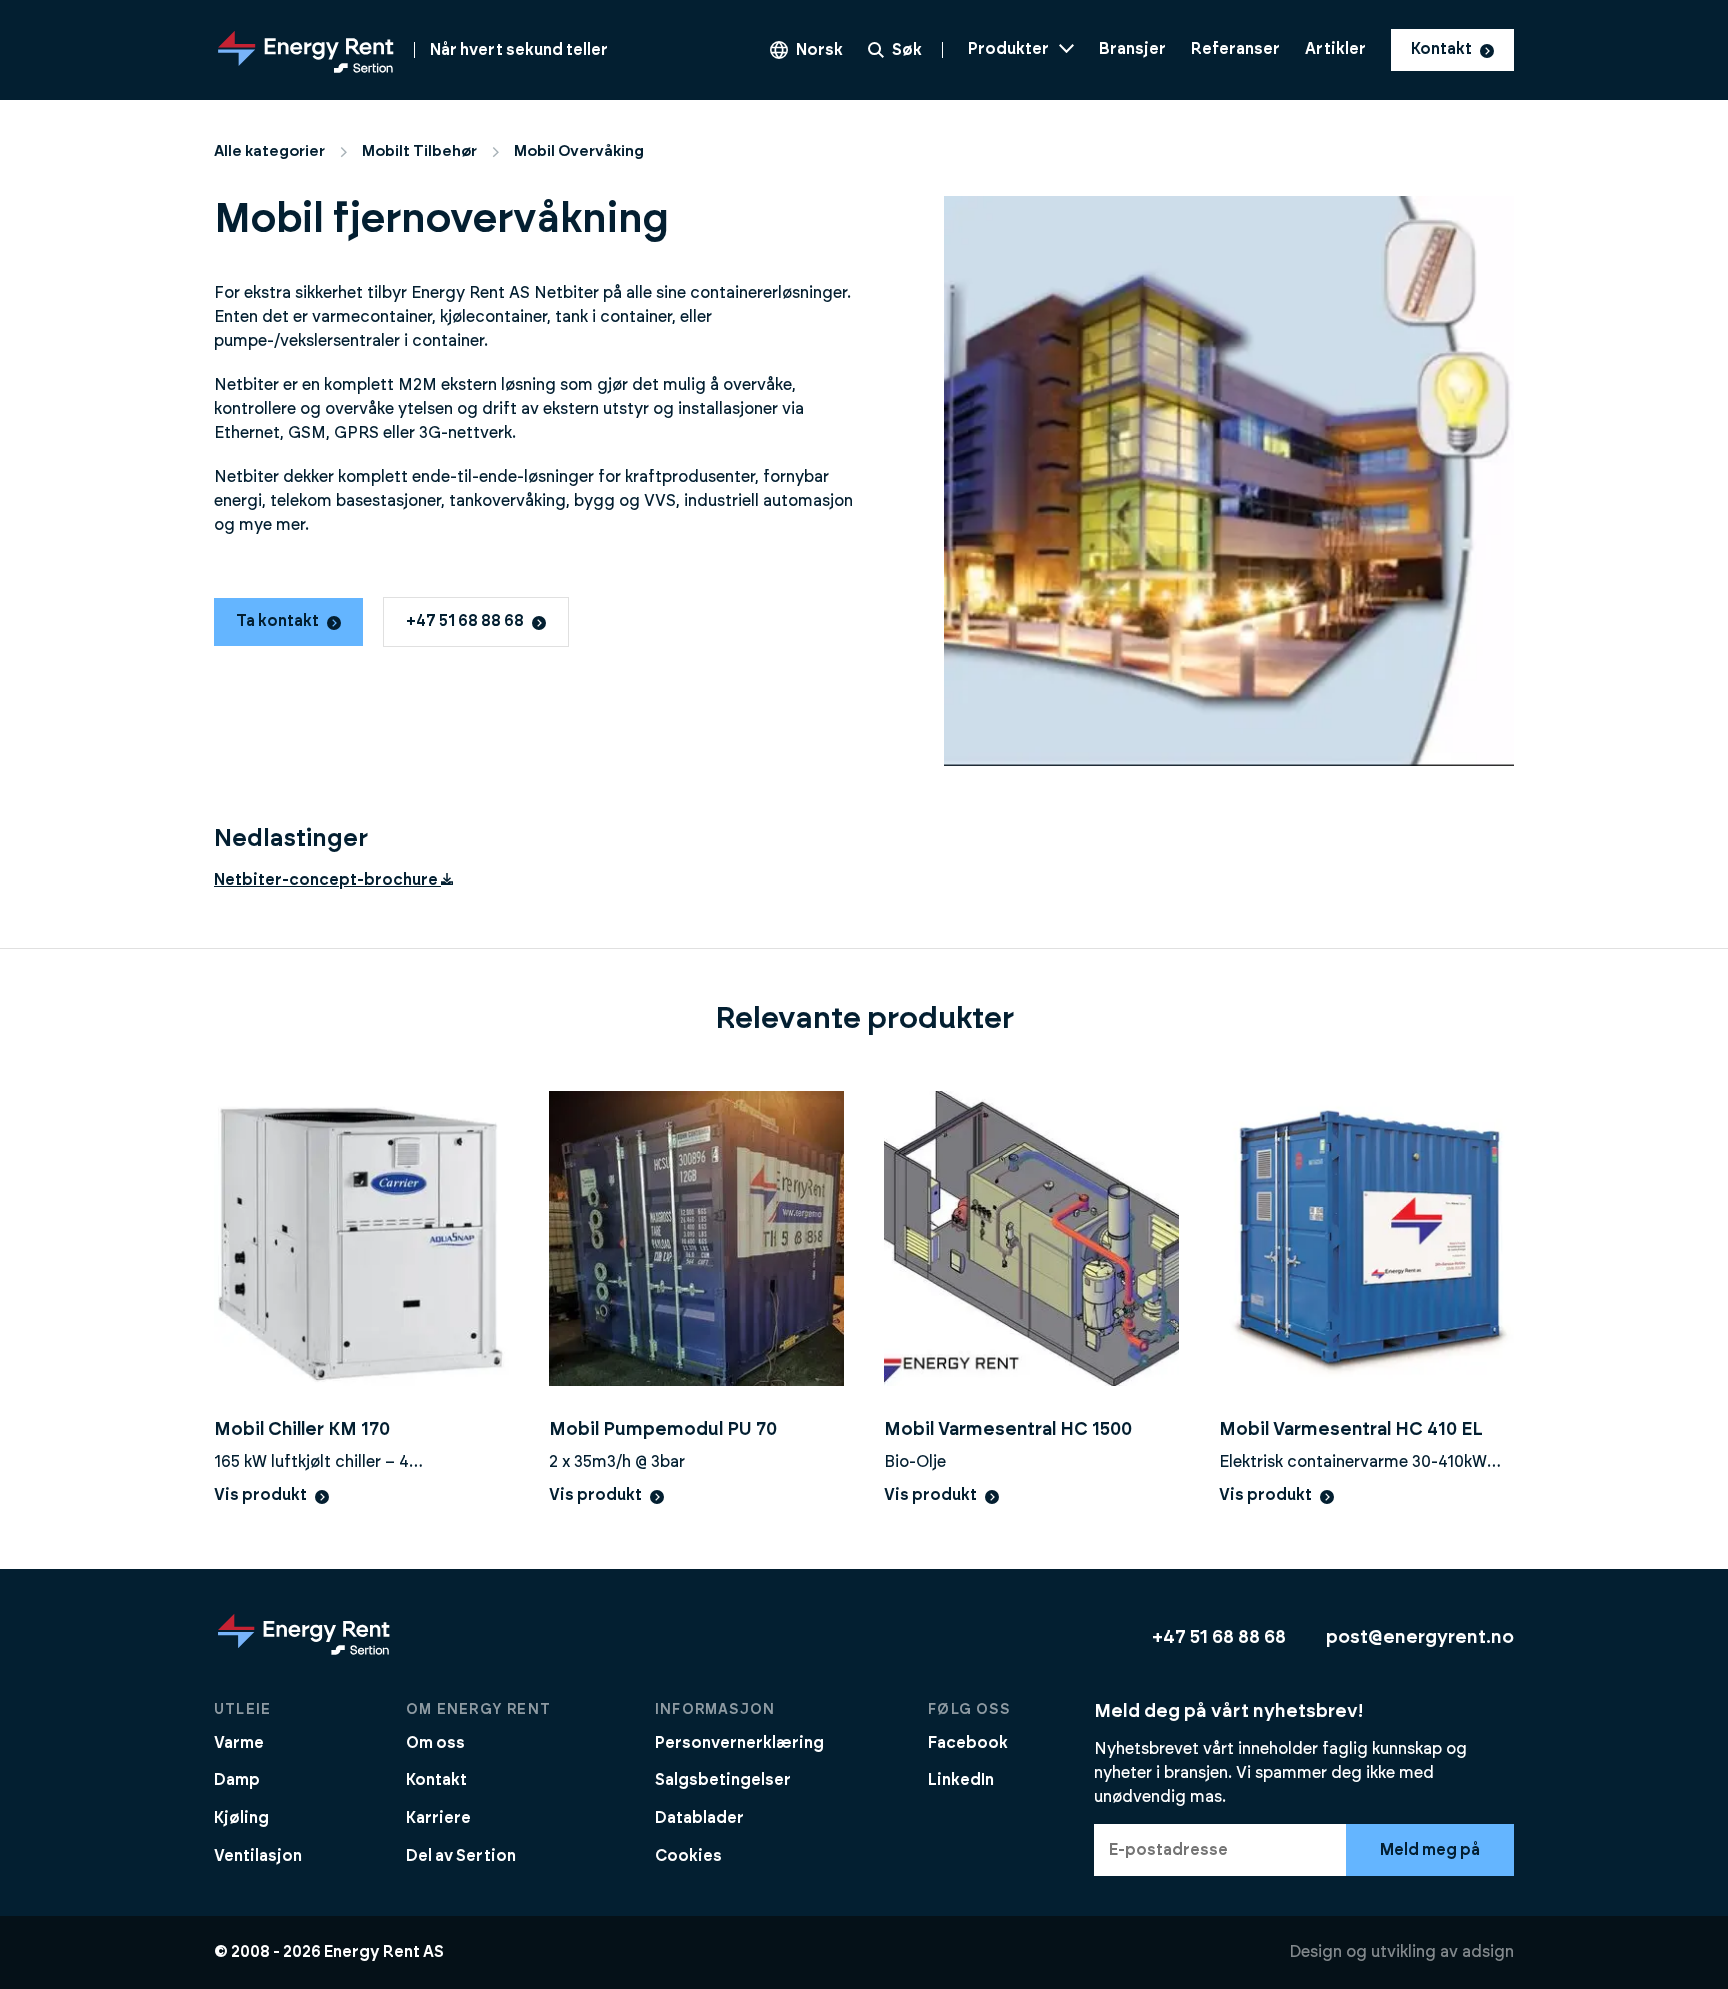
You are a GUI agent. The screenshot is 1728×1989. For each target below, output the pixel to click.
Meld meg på (1430, 1850)
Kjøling (241, 1818)
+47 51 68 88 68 (465, 621)
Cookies (688, 1856)
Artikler (1335, 49)
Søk (907, 50)
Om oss (435, 1743)
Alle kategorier (269, 151)
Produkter (1008, 49)
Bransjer (1132, 49)
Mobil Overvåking (579, 151)
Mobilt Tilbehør (419, 151)
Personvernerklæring (739, 1743)
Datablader (699, 1818)
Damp (237, 1780)
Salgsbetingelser (723, 1780)
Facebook (968, 1743)
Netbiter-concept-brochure (327, 880)
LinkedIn (961, 1780)
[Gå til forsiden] (304, 1654)
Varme (239, 1743)
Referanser (1235, 49)
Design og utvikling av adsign (1401, 1952)
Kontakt (1441, 49)
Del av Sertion (461, 1856)
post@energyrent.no (1420, 1637)
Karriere (438, 1818)
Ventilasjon (258, 1856)
